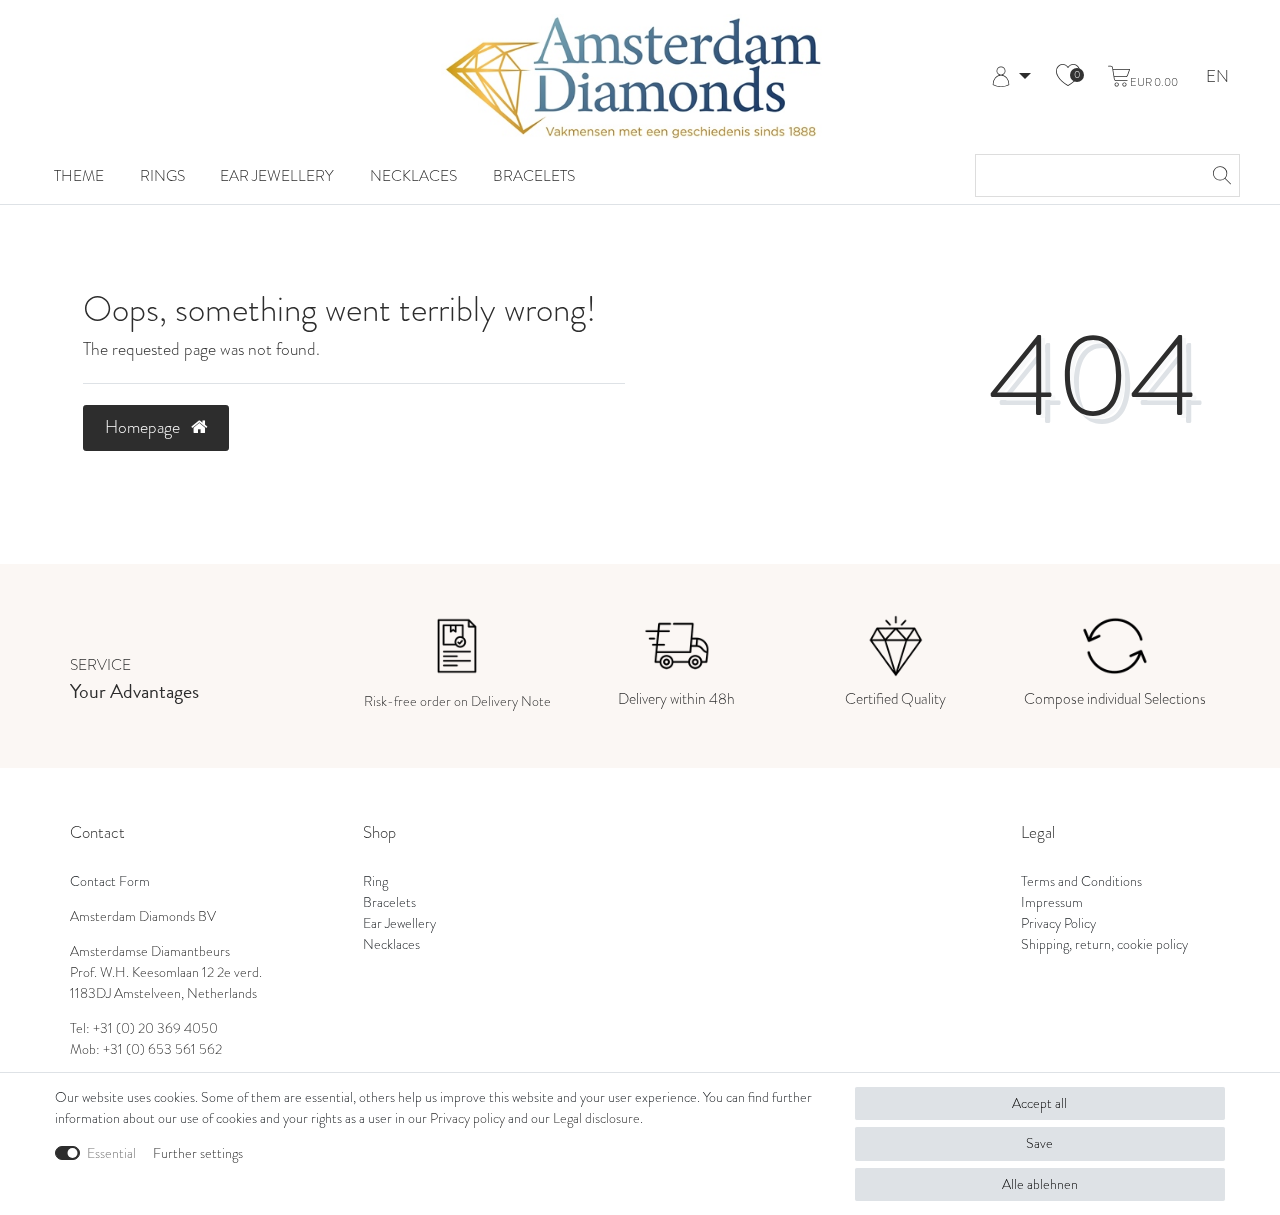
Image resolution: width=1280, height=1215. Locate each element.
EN (1217, 77)
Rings (162, 175)
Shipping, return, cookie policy (1104, 944)
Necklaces (413, 175)
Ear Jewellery (277, 175)
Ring (375, 881)
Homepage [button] (144, 427)
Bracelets (534, 175)
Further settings (198, 1153)
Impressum (1052, 902)
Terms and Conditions (1081, 881)
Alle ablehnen (1040, 1184)
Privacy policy (467, 1118)
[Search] (1219, 175)
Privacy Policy (1058, 923)
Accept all (1039, 1103)
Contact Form (110, 881)
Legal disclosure (596, 1118)
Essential (111, 1153)
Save (1039, 1143)
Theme (79, 175)
